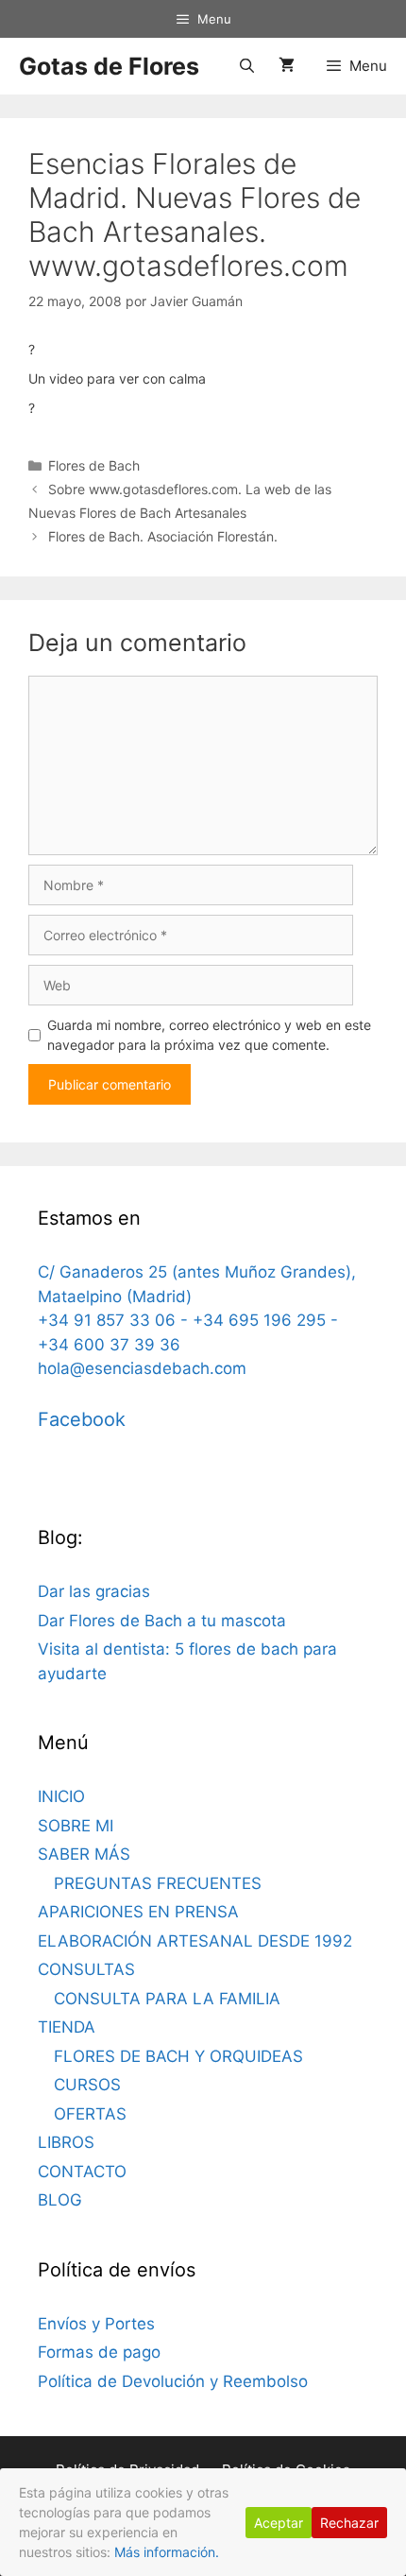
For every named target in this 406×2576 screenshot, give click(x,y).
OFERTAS (90, 2114)
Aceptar (279, 2523)
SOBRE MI (76, 1826)
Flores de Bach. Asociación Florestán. (163, 536)
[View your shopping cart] (287, 66)
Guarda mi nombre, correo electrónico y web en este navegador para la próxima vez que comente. (209, 1035)
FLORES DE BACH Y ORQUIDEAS (178, 2056)
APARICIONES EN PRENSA (138, 1912)
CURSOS (87, 2085)
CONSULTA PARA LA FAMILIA (167, 1999)
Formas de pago (99, 2352)
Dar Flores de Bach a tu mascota (162, 1621)
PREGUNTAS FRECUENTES (158, 1883)
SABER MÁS (84, 1854)
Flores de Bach (94, 465)
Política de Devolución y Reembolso (173, 2381)
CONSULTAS (86, 1969)
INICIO (61, 1796)
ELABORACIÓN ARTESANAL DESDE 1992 (195, 1941)
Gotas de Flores (109, 66)
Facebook (82, 1419)
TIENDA (67, 2027)
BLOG (60, 2200)
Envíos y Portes (96, 2324)
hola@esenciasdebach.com (142, 1368)
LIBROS (66, 2142)
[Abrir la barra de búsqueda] (246, 66)
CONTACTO (82, 2172)
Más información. (167, 2552)
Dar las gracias (94, 1591)
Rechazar (349, 2523)
